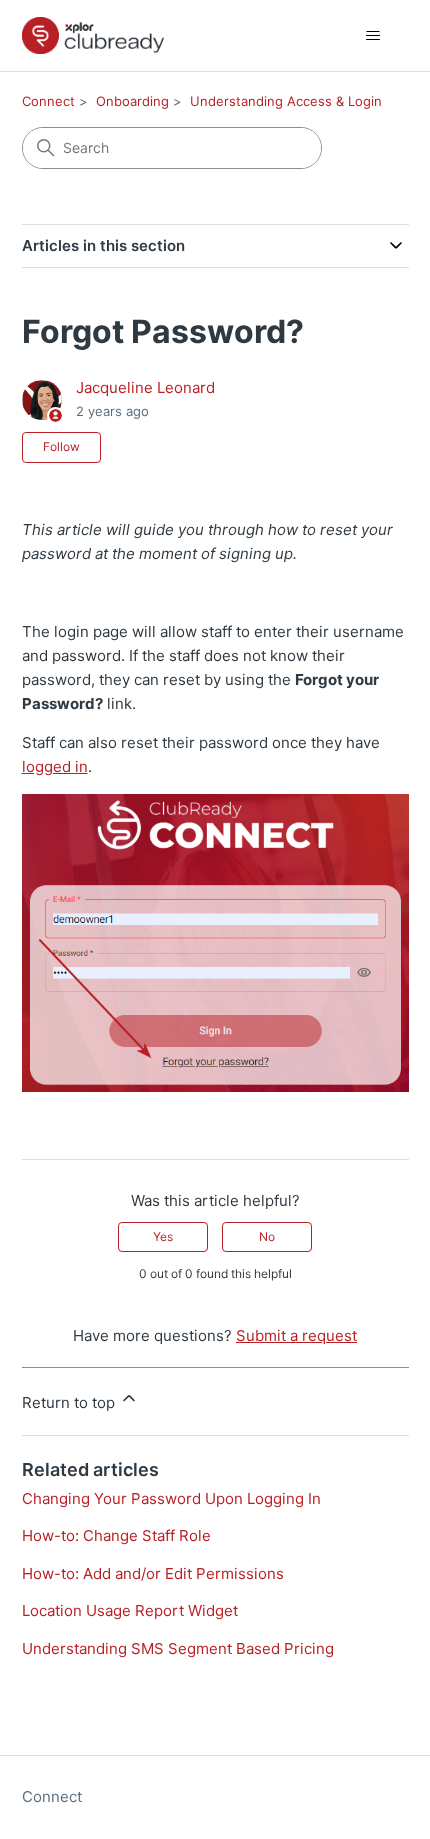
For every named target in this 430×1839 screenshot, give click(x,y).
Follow (61, 446)
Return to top (70, 1402)
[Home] (93, 35)
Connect (48, 101)
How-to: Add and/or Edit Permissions (153, 1573)
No (267, 1236)
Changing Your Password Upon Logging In (171, 1498)
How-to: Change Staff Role (116, 1535)
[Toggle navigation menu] (373, 36)
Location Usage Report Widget (130, 1610)
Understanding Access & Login (286, 101)
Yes (163, 1236)
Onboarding (132, 101)
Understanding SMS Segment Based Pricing (178, 1648)
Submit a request (296, 1335)
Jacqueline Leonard (145, 387)
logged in (55, 766)
